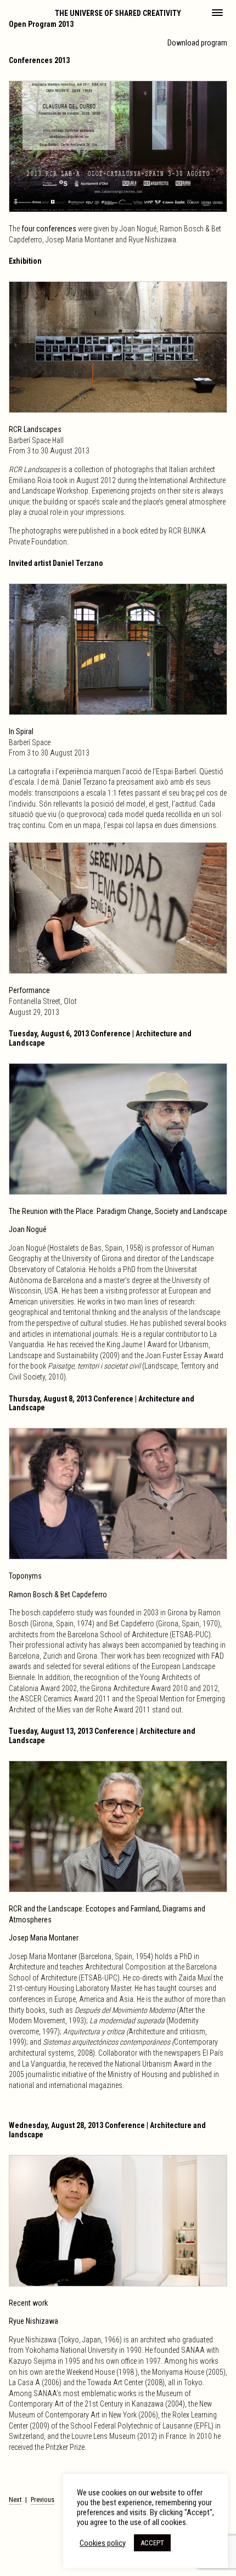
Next (15, 2500)
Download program (197, 43)
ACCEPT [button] (152, 2543)
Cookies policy (103, 2543)
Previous (43, 2500)
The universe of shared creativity (118, 13)
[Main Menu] (217, 14)
